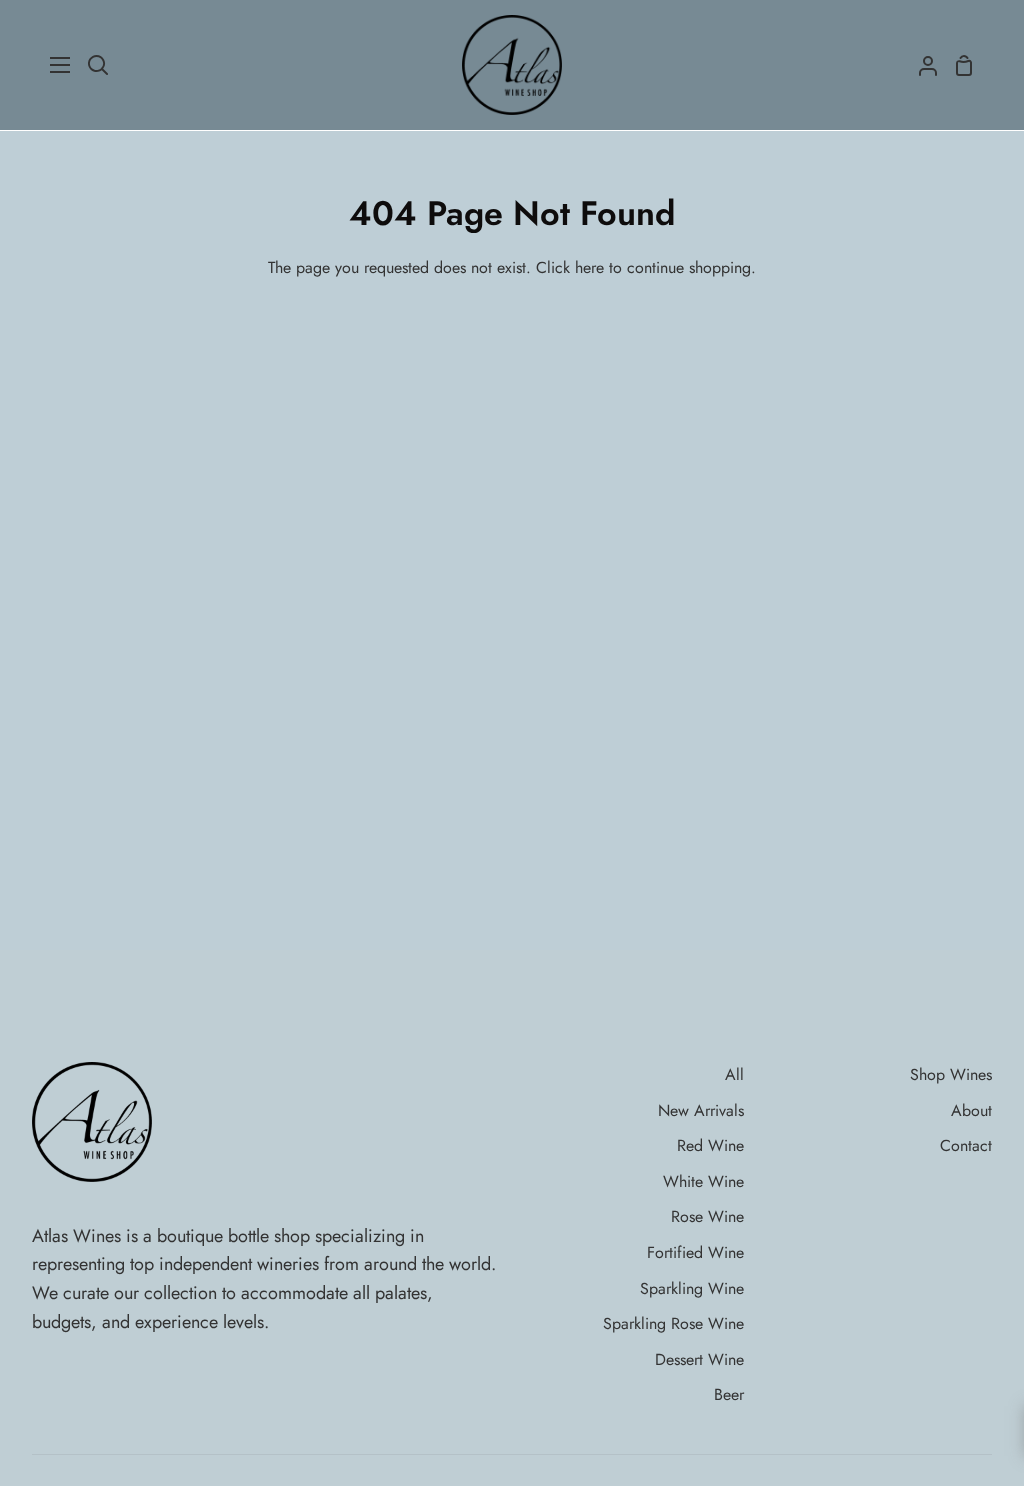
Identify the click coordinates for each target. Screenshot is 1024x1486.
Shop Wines (951, 1074)
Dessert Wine (699, 1359)
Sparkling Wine (692, 1288)
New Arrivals (701, 1110)
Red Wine (710, 1145)
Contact (966, 1145)
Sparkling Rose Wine (673, 1323)
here (589, 267)
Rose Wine (707, 1216)
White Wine (703, 1181)
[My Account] (920, 65)
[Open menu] (61, 65)
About (971, 1110)
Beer (729, 1394)
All (734, 1074)
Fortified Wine (695, 1252)
